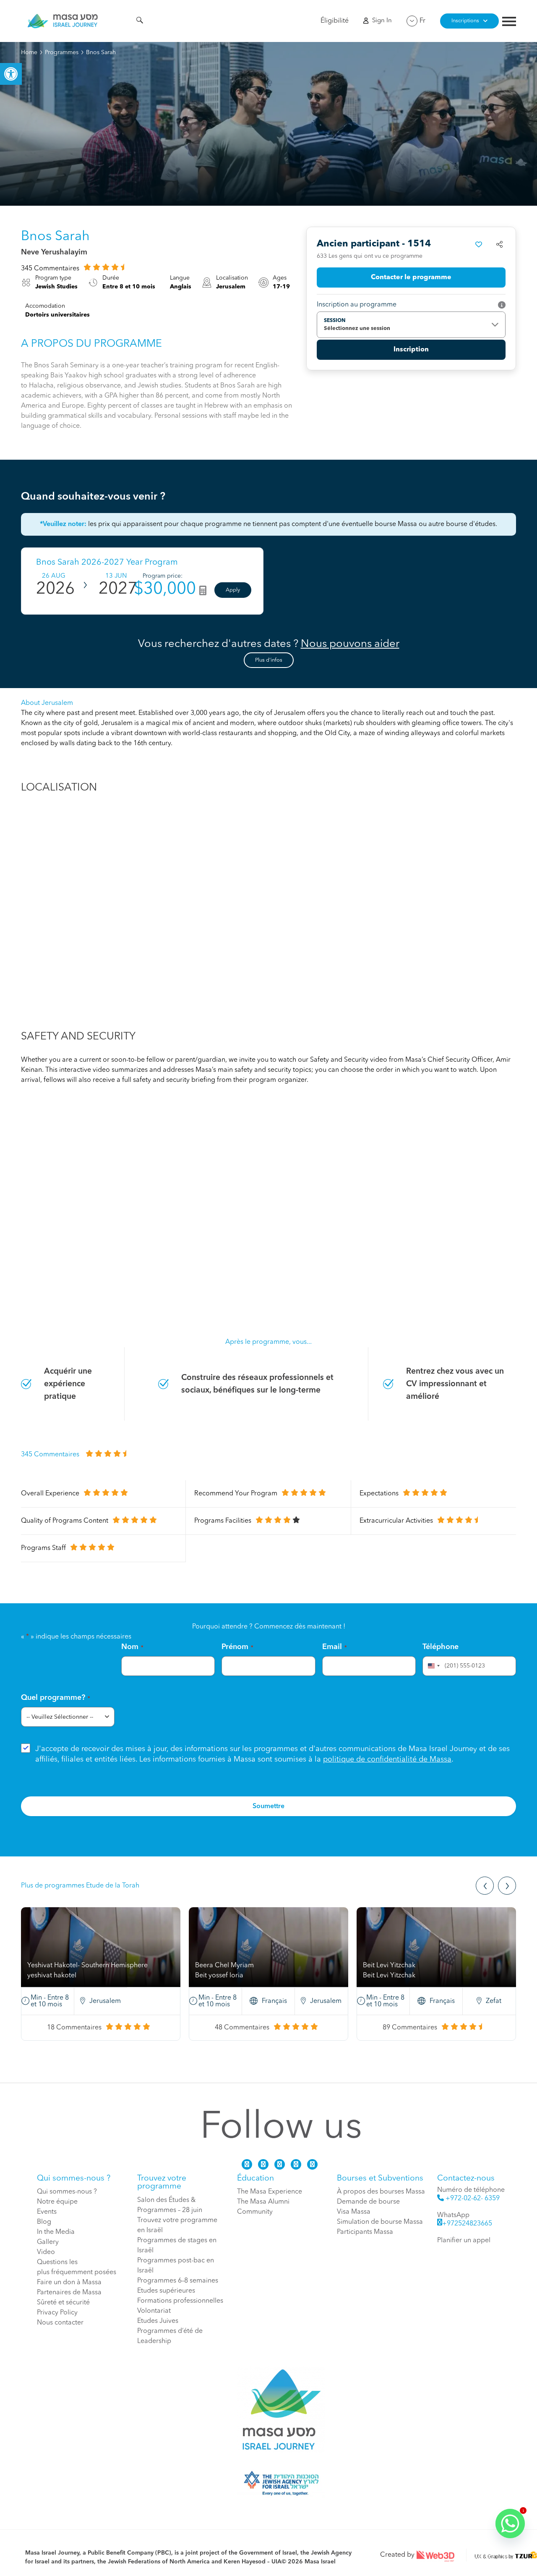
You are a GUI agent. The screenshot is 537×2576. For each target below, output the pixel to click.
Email (335, 1647)
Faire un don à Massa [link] (69, 2283)
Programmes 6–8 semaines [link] (178, 2281)
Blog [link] (44, 2222)
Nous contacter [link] (60, 2323)
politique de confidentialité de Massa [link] (387, 1759)
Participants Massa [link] (365, 2232)
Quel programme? (56, 1698)
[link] (11, 74)
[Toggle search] (140, 21)
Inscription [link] (411, 350)
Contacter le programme (411, 277)
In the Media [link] (56, 2232)
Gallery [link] (48, 2242)
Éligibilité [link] (335, 21)
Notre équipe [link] (57, 2202)
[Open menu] (509, 22)
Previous (485, 1886)
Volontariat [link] (154, 2311)
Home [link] (29, 52)
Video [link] (46, 2252)
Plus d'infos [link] (269, 660)
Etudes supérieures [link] (166, 2291)
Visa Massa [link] (354, 2212)
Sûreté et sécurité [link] (63, 2303)
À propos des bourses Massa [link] (381, 2192)
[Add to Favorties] (479, 244)
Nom (132, 1647)
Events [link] (47, 2212)
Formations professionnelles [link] (180, 2301)
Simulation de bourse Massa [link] (380, 2222)
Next (507, 1886)
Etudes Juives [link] (158, 2321)
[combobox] (433, 1666)
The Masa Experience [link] (270, 2192)
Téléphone (441, 1647)
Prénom (237, 1647)
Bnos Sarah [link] (101, 52)
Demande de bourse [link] (368, 2202)
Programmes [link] (62, 52)
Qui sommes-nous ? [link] (67, 2192)
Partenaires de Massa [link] (69, 2293)
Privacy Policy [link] (57, 2313)
